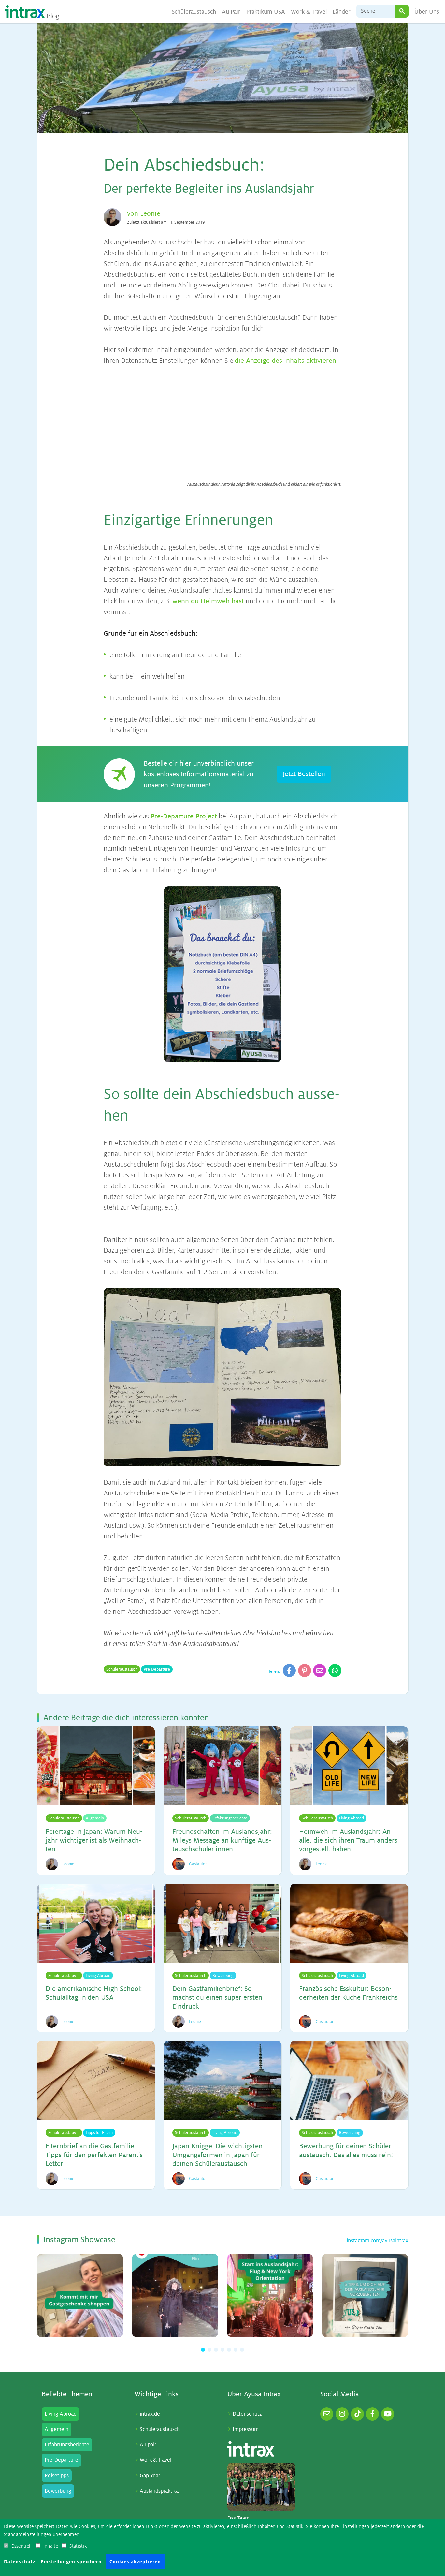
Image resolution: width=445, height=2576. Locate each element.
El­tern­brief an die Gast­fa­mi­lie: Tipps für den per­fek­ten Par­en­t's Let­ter (94, 2155)
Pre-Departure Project (184, 816)
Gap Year (150, 2476)
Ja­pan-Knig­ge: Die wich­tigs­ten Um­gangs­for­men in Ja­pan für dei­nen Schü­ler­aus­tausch (217, 2155)
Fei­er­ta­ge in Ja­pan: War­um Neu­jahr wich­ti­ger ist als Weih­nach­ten (94, 1840)
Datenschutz (247, 2414)
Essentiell (22, 2546)
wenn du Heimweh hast (208, 601)
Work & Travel (309, 12)
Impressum (246, 2429)
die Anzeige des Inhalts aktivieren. (286, 361)
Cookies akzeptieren (135, 2562)
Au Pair (231, 12)
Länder (342, 12)
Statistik (78, 2546)
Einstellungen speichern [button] (71, 2562)
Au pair (148, 2445)
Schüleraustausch (194, 12)
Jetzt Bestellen (304, 774)
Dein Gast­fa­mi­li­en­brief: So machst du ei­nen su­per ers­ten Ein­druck (217, 1998)
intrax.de (150, 2414)
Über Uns (427, 12)
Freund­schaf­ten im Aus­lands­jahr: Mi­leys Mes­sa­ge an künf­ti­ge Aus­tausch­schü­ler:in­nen (222, 1840)
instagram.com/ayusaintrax (377, 2241)
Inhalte (51, 2546)
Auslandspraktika (159, 2491)
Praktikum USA (266, 12)
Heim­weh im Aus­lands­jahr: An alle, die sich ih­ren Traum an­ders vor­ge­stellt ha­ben (348, 1840)
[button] (203, 2350)
